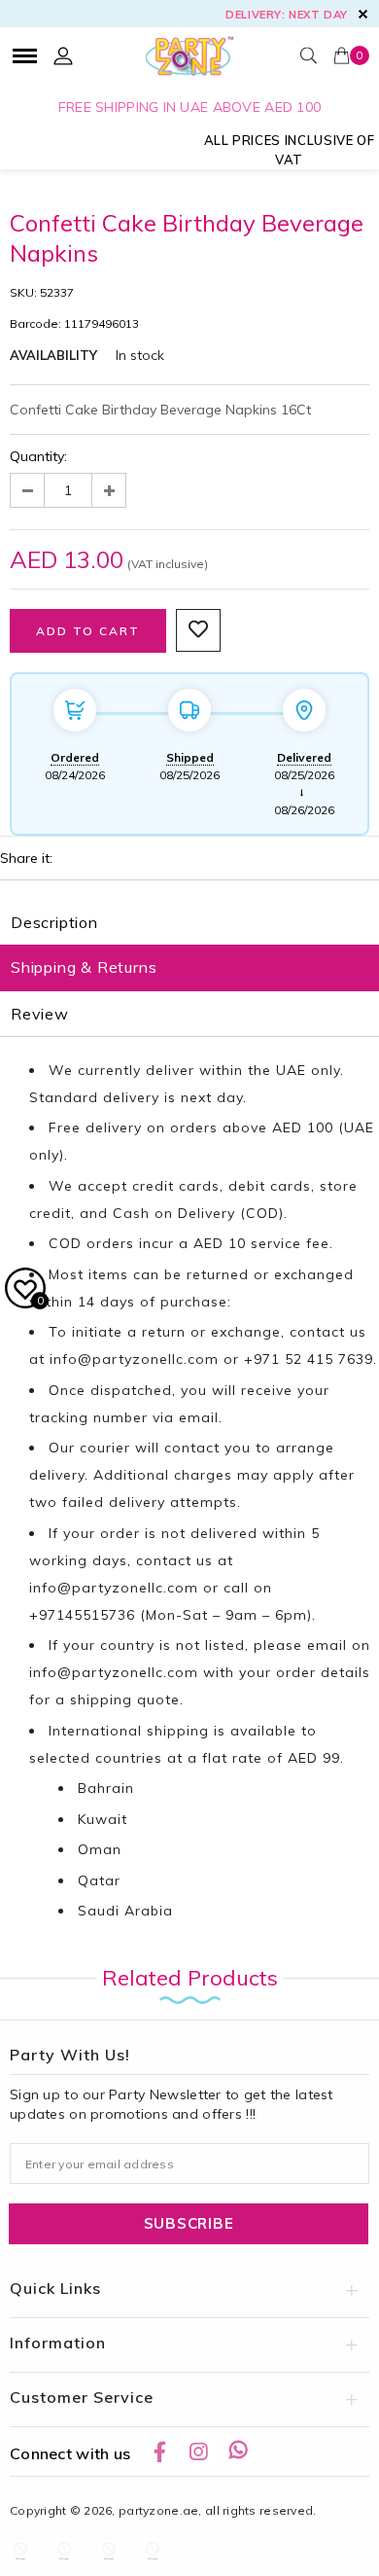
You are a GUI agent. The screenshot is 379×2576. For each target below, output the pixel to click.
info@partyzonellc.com (134, 1359)
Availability (53, 355)
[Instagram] (198, 2451)
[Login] (63, 55)
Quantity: (38, 456)
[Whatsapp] (238, 2451)
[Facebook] (159, 2451)
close (363, 14)
